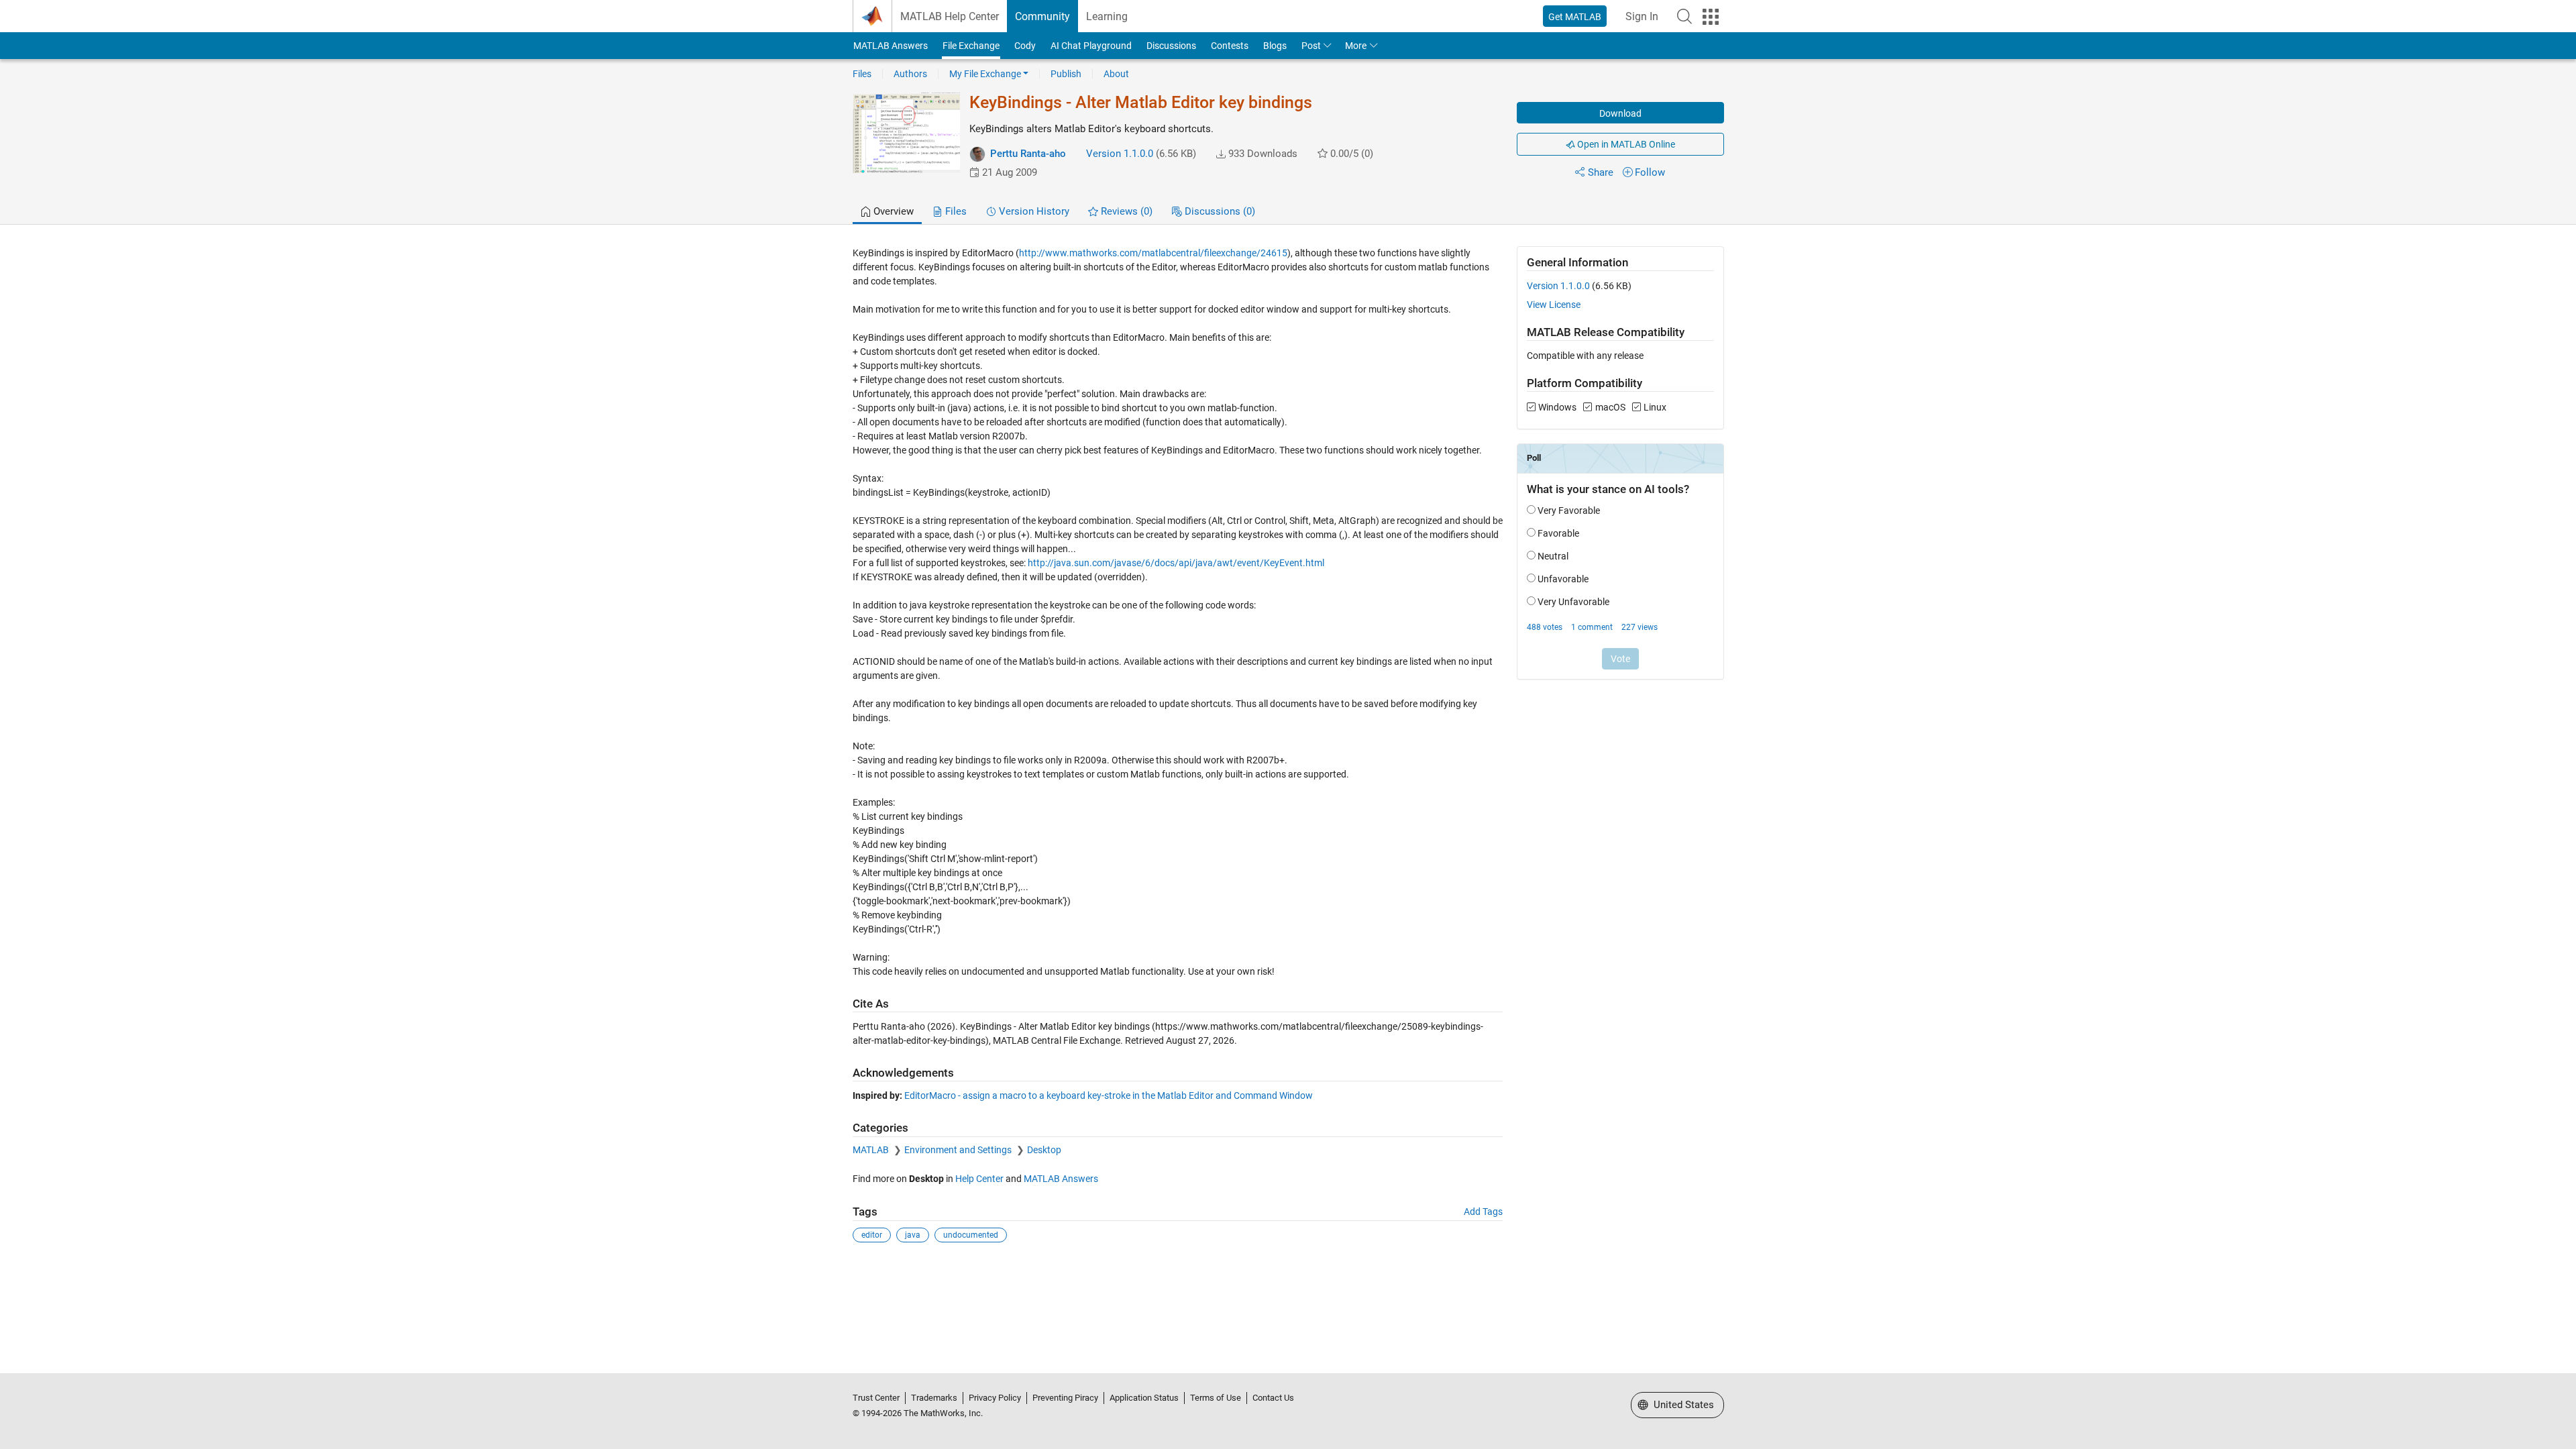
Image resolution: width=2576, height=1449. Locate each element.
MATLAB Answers (891, 46)
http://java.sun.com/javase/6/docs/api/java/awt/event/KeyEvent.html (1176, 563)
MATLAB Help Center (950, 16)
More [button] (1356, 46)
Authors (910, 74)
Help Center (979, 1179)
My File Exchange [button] (985, 74)
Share (1601, 172)
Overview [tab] (892, 211)
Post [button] (1311, 46)
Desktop (1044, 1150)
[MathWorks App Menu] (1711, 17)
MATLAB (872, 1150)
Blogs (1275, 46)
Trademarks (934, 1398)
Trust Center (876, 1398)
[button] (1684, 16)
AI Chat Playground (1091, 46)
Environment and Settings (959, 1150)
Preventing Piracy (1065, 1398)
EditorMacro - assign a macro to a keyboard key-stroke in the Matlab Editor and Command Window (1109, 1095)
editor (872, 1235)
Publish (1066, 74)
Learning (1107, 16)
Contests (1230, 46)
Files (862, 74)
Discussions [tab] (1219, 211)
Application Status (1144, 1398)
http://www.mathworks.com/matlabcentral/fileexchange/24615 (1153, 253)
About (1116, 74)
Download (1620, 113)
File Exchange (971, 46)
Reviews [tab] (1125, 211)
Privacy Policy (995, 1398)
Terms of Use (1216, 1398)
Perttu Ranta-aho (1028, 154)
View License (1554, 305)
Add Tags (1483, 1212)
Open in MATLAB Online (1625, 144)
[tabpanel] (1288, 754)
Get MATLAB (1575, 17)
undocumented (971, 1235)
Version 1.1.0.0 (1120, 154)
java (913, 1235)
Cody (1025, 46)
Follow (1650, 172)
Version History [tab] (1033, 211)
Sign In (1642, 16)
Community (1042, 16)
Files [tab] (955, 211)
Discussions (1171, 46)
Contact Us (1273, 1398)
